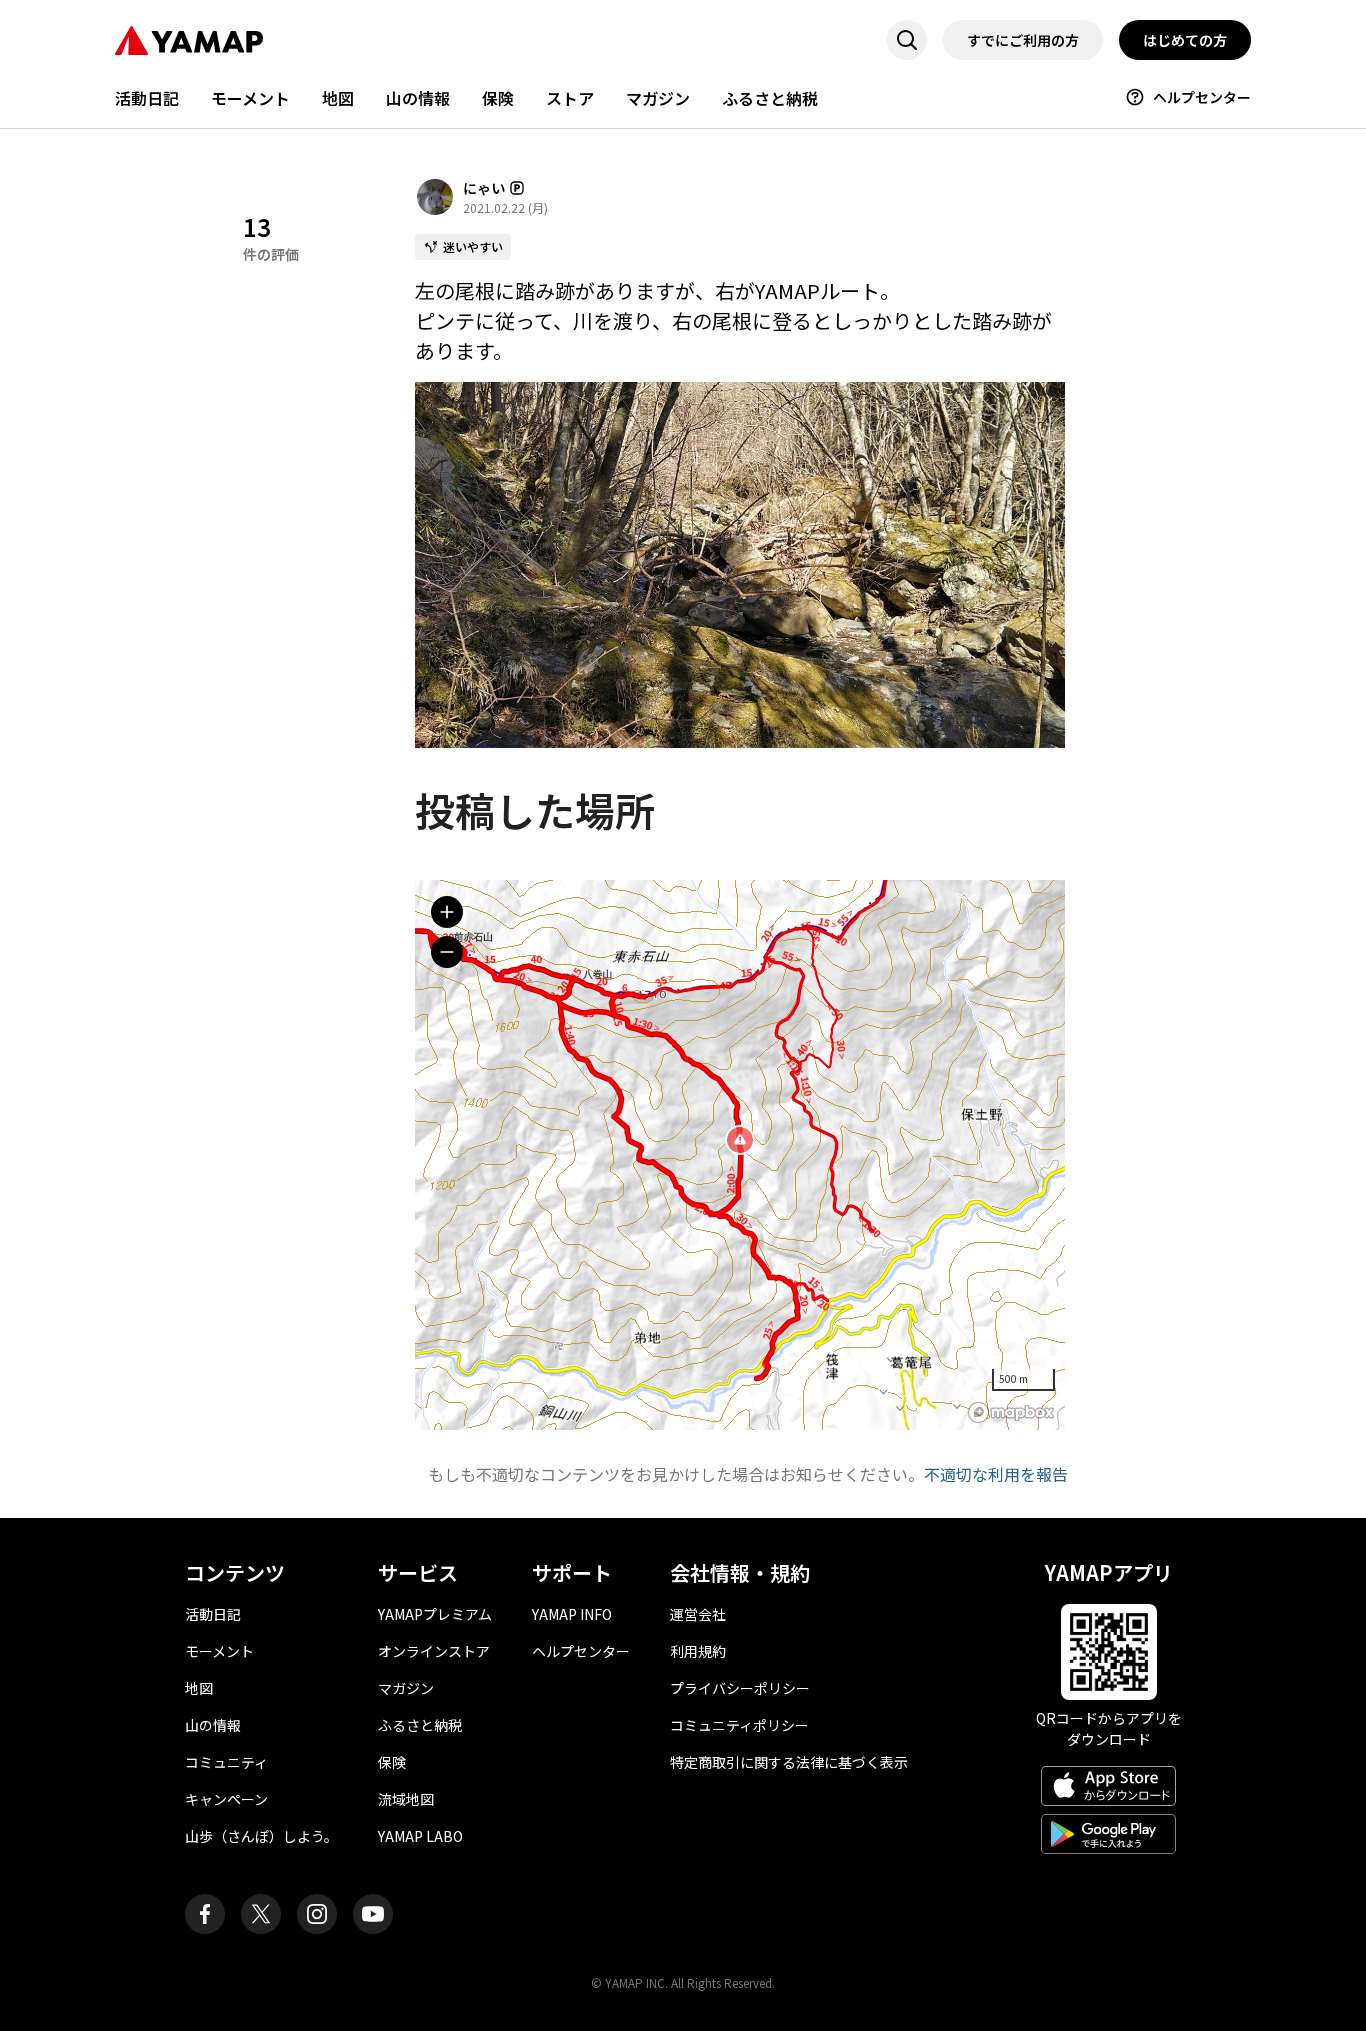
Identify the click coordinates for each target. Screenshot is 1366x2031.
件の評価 (271, 236)
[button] (740, 1140)
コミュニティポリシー (739, 1725)
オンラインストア (434, 1651)
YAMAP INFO (572, 1614)
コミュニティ (226, 1762)
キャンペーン (226, 1799)
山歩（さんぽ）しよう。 (261, 1836)
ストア (570, 98)
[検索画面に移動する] (907, 40)
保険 (498, 98)
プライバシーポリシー (740, 1688)
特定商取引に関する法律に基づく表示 (789, 1762)
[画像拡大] (740, 565)
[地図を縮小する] (447, 952)
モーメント (250, 98)
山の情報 (418, 98)
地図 (338, 98)
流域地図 (406, 1799)
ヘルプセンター (1202, 97)
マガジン (658, 98)
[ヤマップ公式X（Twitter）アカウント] (261, 1914)
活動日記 (147, 98)
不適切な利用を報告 (996, 1474)
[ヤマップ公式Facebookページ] (205, 1914)
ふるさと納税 (770, 98)
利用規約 (698, 1651)
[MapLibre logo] (1011, 1412)
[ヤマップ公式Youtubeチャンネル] (373, 1914)
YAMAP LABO (420, 1836)
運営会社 (698, 1614)
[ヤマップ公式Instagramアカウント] (317, 1914)
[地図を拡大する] (447, 912)
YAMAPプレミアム (435, 1614)
